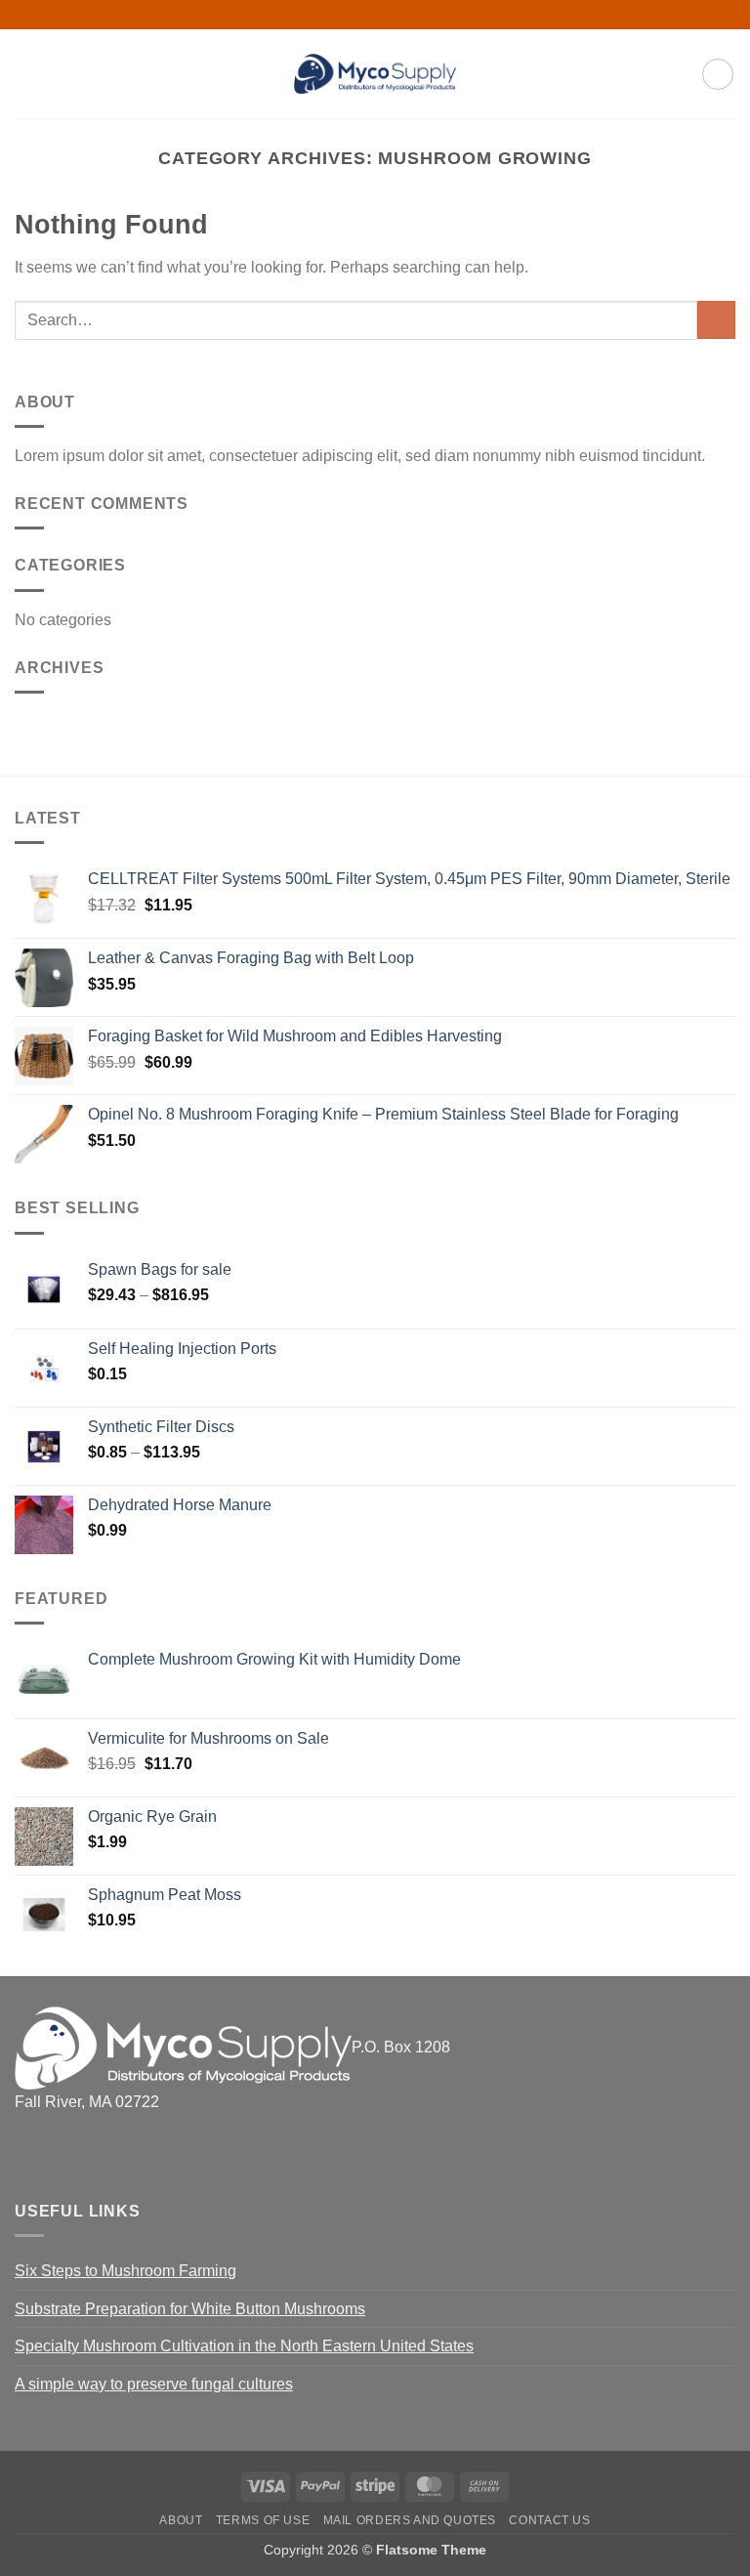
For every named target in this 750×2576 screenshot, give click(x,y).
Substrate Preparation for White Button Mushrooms (190, 2309)
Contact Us (549, 2520)
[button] (26, 74)
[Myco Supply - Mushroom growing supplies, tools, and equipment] (375, 74)
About (181, 2520)
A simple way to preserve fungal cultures (154, 2384)
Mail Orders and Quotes (410, 2520)
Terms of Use (263, 2520)
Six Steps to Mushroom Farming (125, 2271)
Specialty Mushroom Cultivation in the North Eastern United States (244, 2346)
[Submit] (716, 320)
